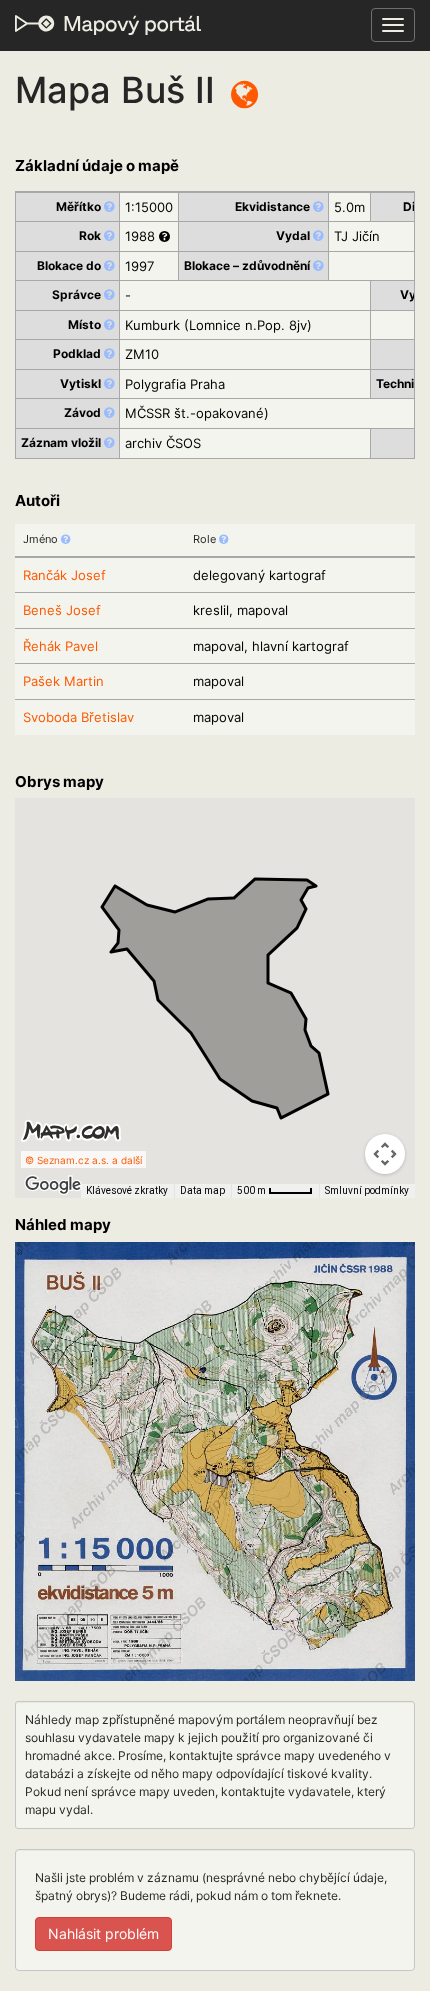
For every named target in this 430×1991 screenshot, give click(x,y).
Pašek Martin (63, 681)
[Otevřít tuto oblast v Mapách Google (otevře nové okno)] (53, 1185)
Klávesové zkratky (127, 1190)
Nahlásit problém (103, 1933)
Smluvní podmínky (367, 1190)
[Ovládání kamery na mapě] (385, 1154)
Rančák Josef (64, 575)
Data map (202, 1190)
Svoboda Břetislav (78, 717)
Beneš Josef (62, 610)
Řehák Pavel (60, 646)
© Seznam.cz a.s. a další (83, 1160)
